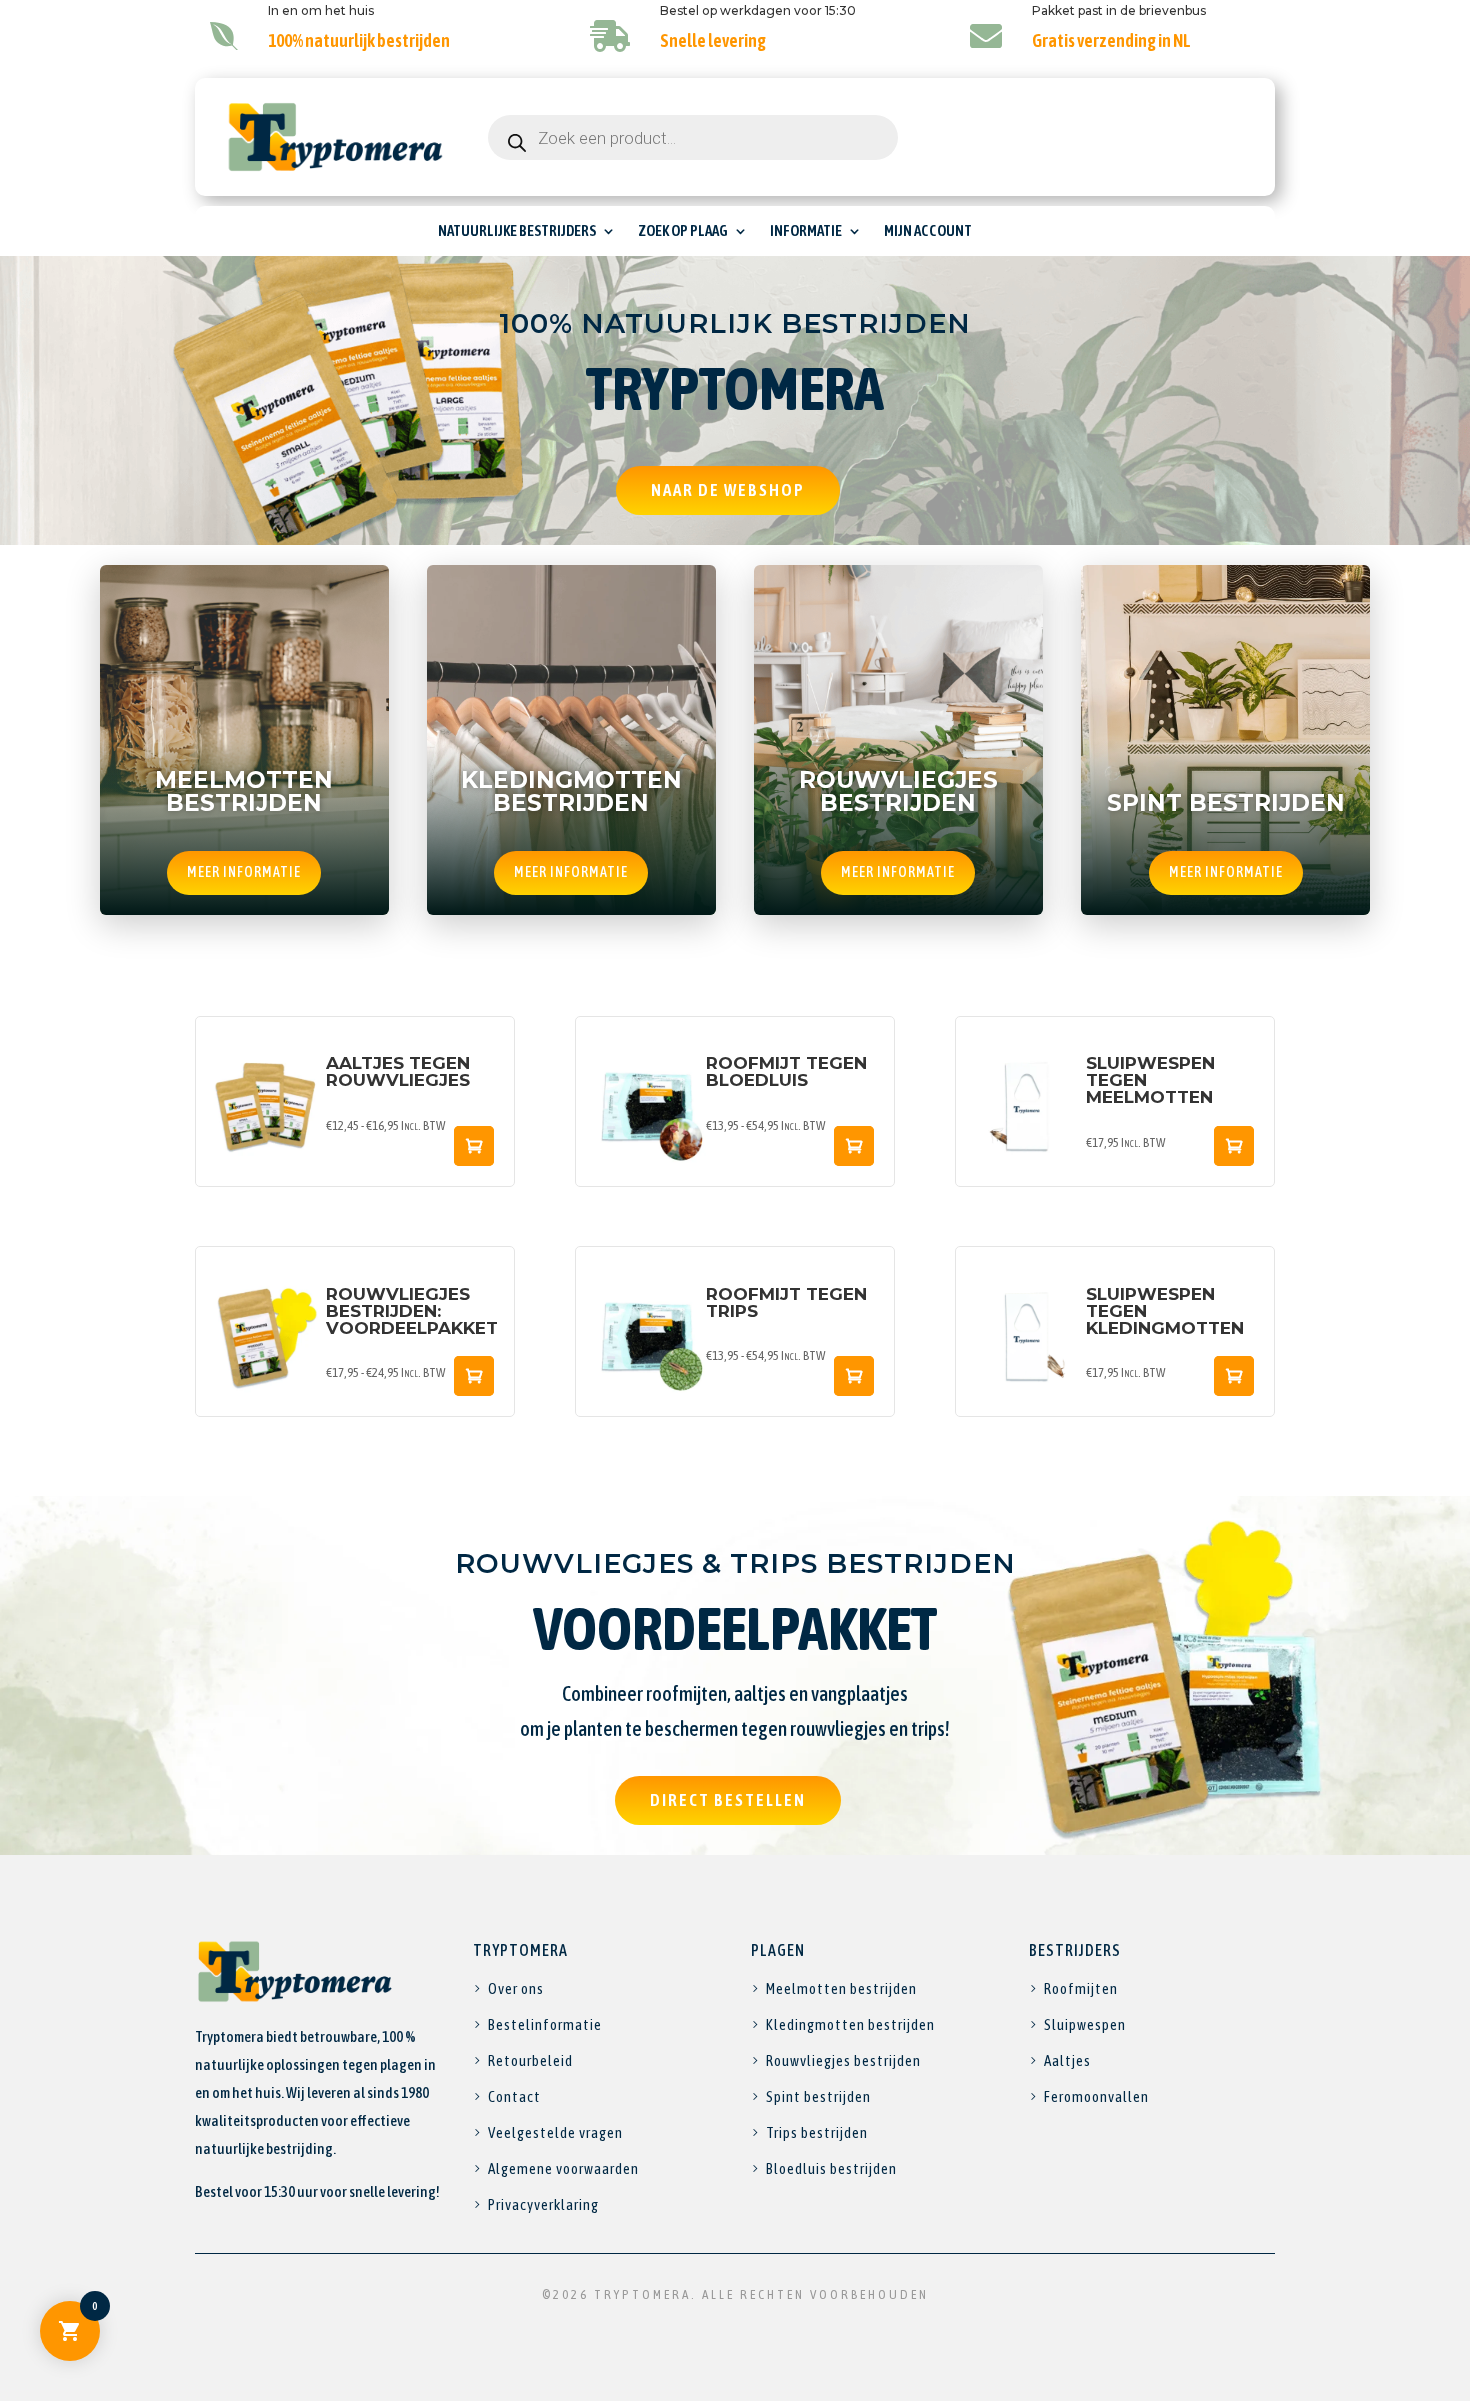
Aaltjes (1067, 2060)
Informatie (806, 231)
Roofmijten (1081, 1988)
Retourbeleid (530, 2060)
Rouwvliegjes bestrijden (843, 2060)
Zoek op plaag (683, 231)
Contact (514, 2096)
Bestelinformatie (545, 2024)
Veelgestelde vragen (555, 2132)
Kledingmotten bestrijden (850, 2024)
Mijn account (928, 231)
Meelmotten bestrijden (841, 1988)
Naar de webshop (728, 490)
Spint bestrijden (818, 2096)
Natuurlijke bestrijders (517, 231)
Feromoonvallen (1096, 2096)
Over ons (516, 1988)
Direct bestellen (728, 1800)
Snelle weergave (474, 1146)
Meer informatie (244, 872)
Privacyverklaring (543, 2204)
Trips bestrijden (817, 2132)
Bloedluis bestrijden (831, 2168)
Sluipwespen (1085, 2024)
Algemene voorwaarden (563, 2168)
